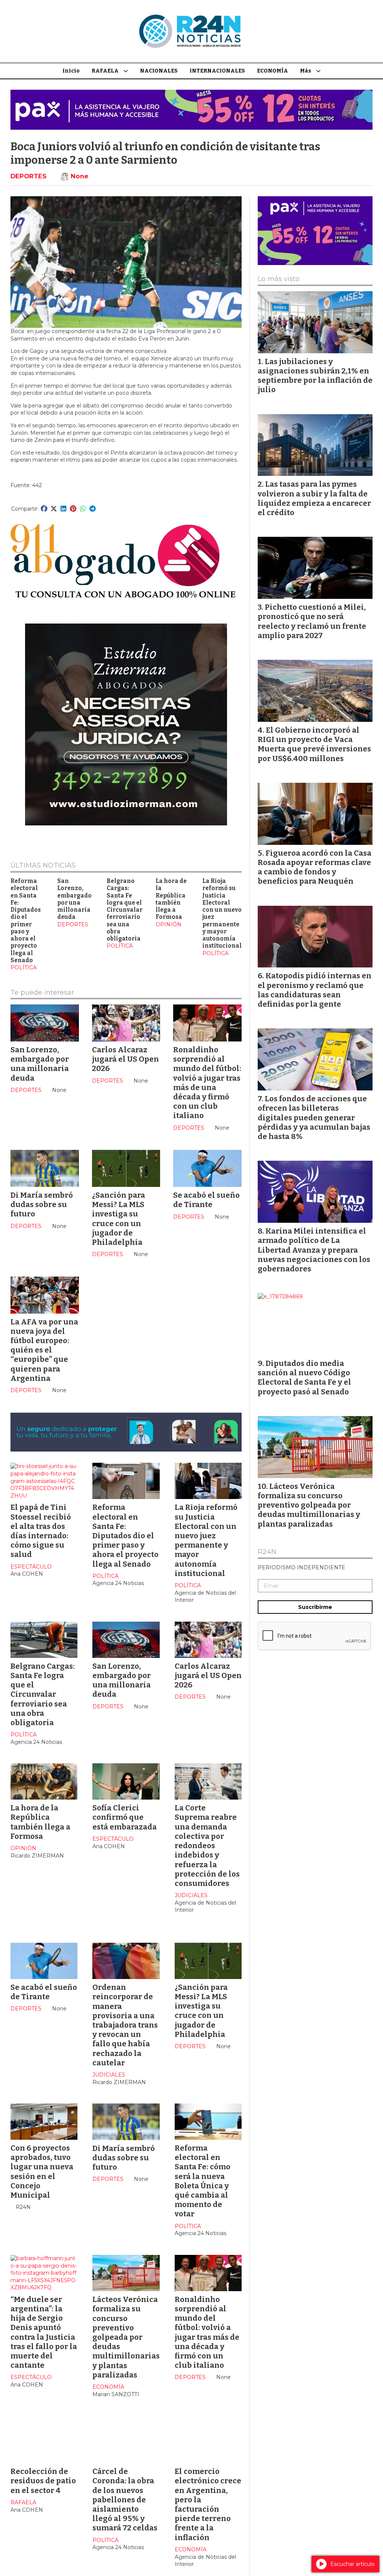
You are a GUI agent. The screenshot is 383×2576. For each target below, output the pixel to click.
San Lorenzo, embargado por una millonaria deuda (74, 899)
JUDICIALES (191, 1895)
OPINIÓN (168, 924)
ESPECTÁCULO (31, 1567)
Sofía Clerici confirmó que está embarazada (125, 1817)
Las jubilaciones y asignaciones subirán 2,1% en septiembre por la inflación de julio (315, 376)
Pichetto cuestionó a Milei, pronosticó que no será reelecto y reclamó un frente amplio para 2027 (312, 621)
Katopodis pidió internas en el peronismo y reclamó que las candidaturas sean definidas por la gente (315, 990)
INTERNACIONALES (217, 71)
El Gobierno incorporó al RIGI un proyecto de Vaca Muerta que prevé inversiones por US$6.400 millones (314, 744)
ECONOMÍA (272, 71)
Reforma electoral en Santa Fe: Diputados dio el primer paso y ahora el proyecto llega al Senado (26, 921)
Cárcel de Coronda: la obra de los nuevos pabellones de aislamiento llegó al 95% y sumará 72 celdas (125, 2500)
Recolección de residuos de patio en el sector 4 (43, 2481)
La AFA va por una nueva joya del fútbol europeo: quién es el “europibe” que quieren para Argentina (44, 1350)
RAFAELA (105, 71)
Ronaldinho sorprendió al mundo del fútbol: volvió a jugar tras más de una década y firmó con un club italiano (207, 1083)
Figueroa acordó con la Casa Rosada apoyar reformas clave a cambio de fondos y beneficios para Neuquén (315, 867)
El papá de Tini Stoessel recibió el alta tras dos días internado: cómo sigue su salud (41, 1531)
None (79, 176)
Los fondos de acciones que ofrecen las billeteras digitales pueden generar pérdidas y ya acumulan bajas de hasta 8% (314, 1118)
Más (306, 71)
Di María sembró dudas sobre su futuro (42, 1204)
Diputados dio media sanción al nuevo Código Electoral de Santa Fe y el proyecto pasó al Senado (304, 1378)
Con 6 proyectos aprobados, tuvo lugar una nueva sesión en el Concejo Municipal (42, 2172)
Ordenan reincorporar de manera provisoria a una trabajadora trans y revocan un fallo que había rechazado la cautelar (125, 2025)
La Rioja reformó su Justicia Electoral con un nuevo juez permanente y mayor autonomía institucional (206, 1540)
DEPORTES (28, 176)
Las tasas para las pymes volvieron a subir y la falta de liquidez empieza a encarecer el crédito (314, 498)
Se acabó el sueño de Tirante (206, 1200)
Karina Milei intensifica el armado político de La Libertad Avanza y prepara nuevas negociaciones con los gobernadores (314, 1250)
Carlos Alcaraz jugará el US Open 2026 (125, 1059)
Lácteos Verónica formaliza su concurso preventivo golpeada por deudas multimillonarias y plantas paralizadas (126, 2337)
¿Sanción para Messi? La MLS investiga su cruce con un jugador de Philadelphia (119, 1219)
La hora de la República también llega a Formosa (171, 899)
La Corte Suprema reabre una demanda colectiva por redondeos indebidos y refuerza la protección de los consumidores (207, 1846)
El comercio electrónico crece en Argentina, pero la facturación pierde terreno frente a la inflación (208, 2504)
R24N (267, 1552)
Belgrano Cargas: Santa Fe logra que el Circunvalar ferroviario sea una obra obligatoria (125, 910)
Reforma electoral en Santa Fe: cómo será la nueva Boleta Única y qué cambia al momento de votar (203, 2181)
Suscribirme (315, 1607)
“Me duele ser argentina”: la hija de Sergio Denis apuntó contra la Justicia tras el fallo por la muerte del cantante (44, 2332)
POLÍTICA (24, 967)
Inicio (71, 71)
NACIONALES (159, 71)
